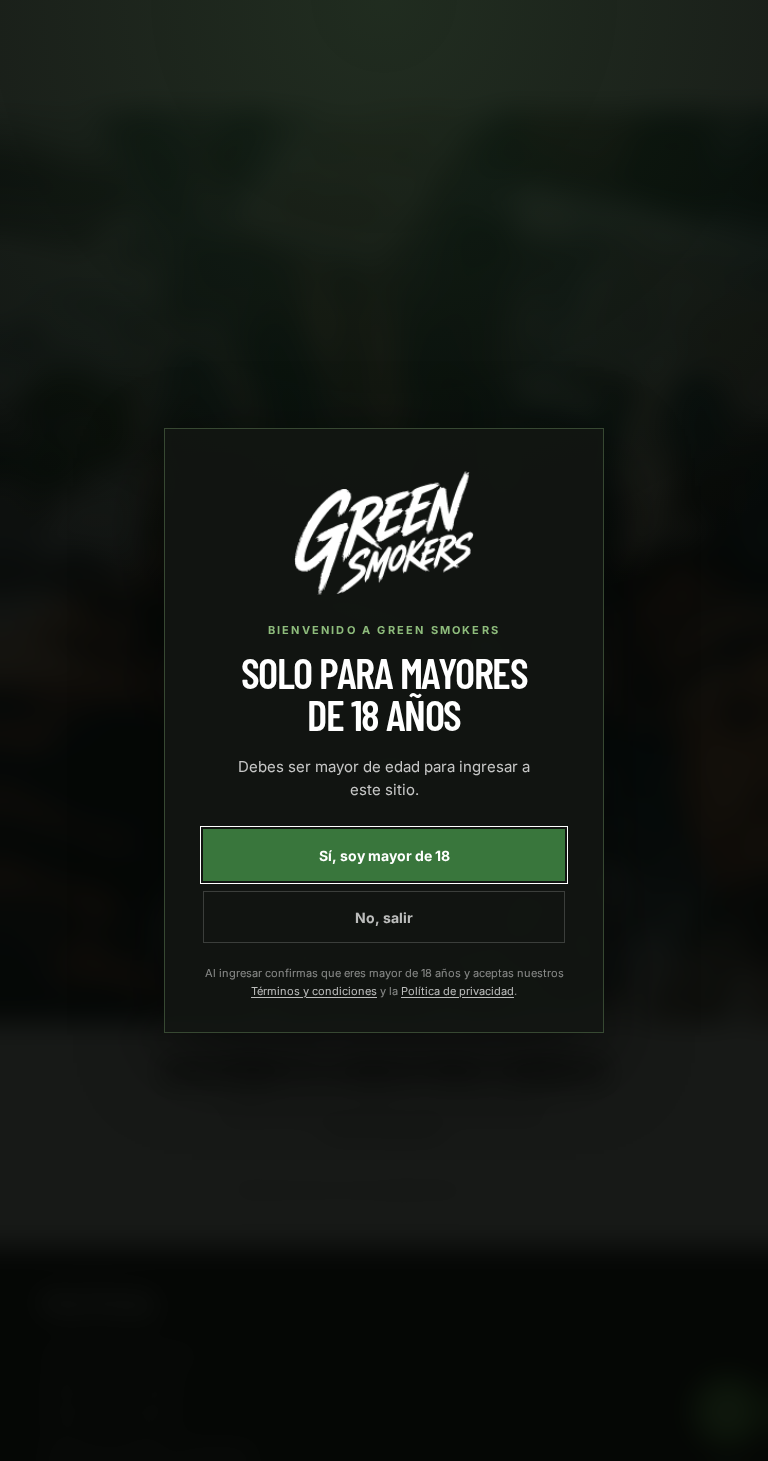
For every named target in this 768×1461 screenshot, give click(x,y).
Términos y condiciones (314, 991)
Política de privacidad (457, 991)
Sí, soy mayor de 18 (384, 855)
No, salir (384, 917)
